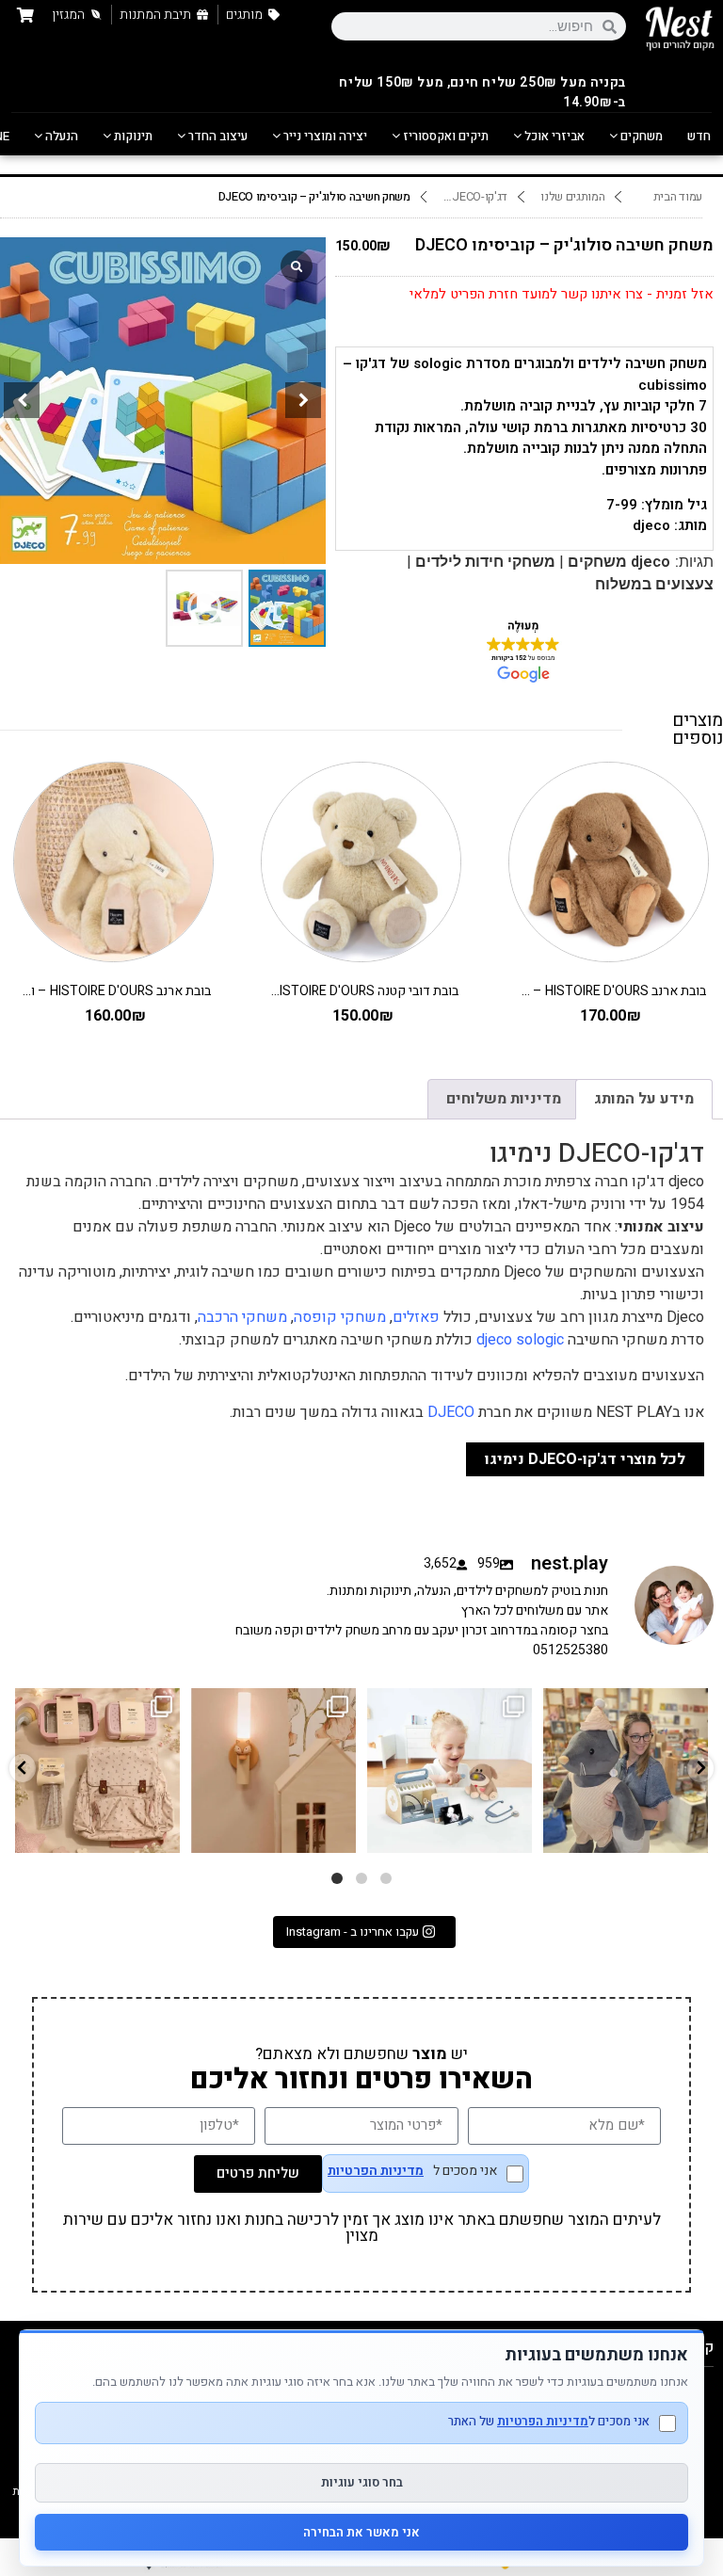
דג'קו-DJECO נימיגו (472, 197)
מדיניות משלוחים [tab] (504, 1099)
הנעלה (60, 136)
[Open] (97, 1771)
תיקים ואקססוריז (444, 136)
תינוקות (132, 136)
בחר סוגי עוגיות (362, 2482)
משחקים (640, 136)
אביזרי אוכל (553, 136)
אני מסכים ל (412, 2173)
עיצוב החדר (217, 136)
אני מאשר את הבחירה (361, 2532)
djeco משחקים (619, 562)
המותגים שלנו (572, 197)
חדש (699, 136)
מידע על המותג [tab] (644, 1099)
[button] (303, 400)
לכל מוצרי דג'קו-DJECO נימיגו (585, 1459)
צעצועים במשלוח (654, 584)
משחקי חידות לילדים (485, 562)
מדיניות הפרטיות (376, 2171)
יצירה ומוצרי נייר (324, 136)
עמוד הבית (678, 197)
